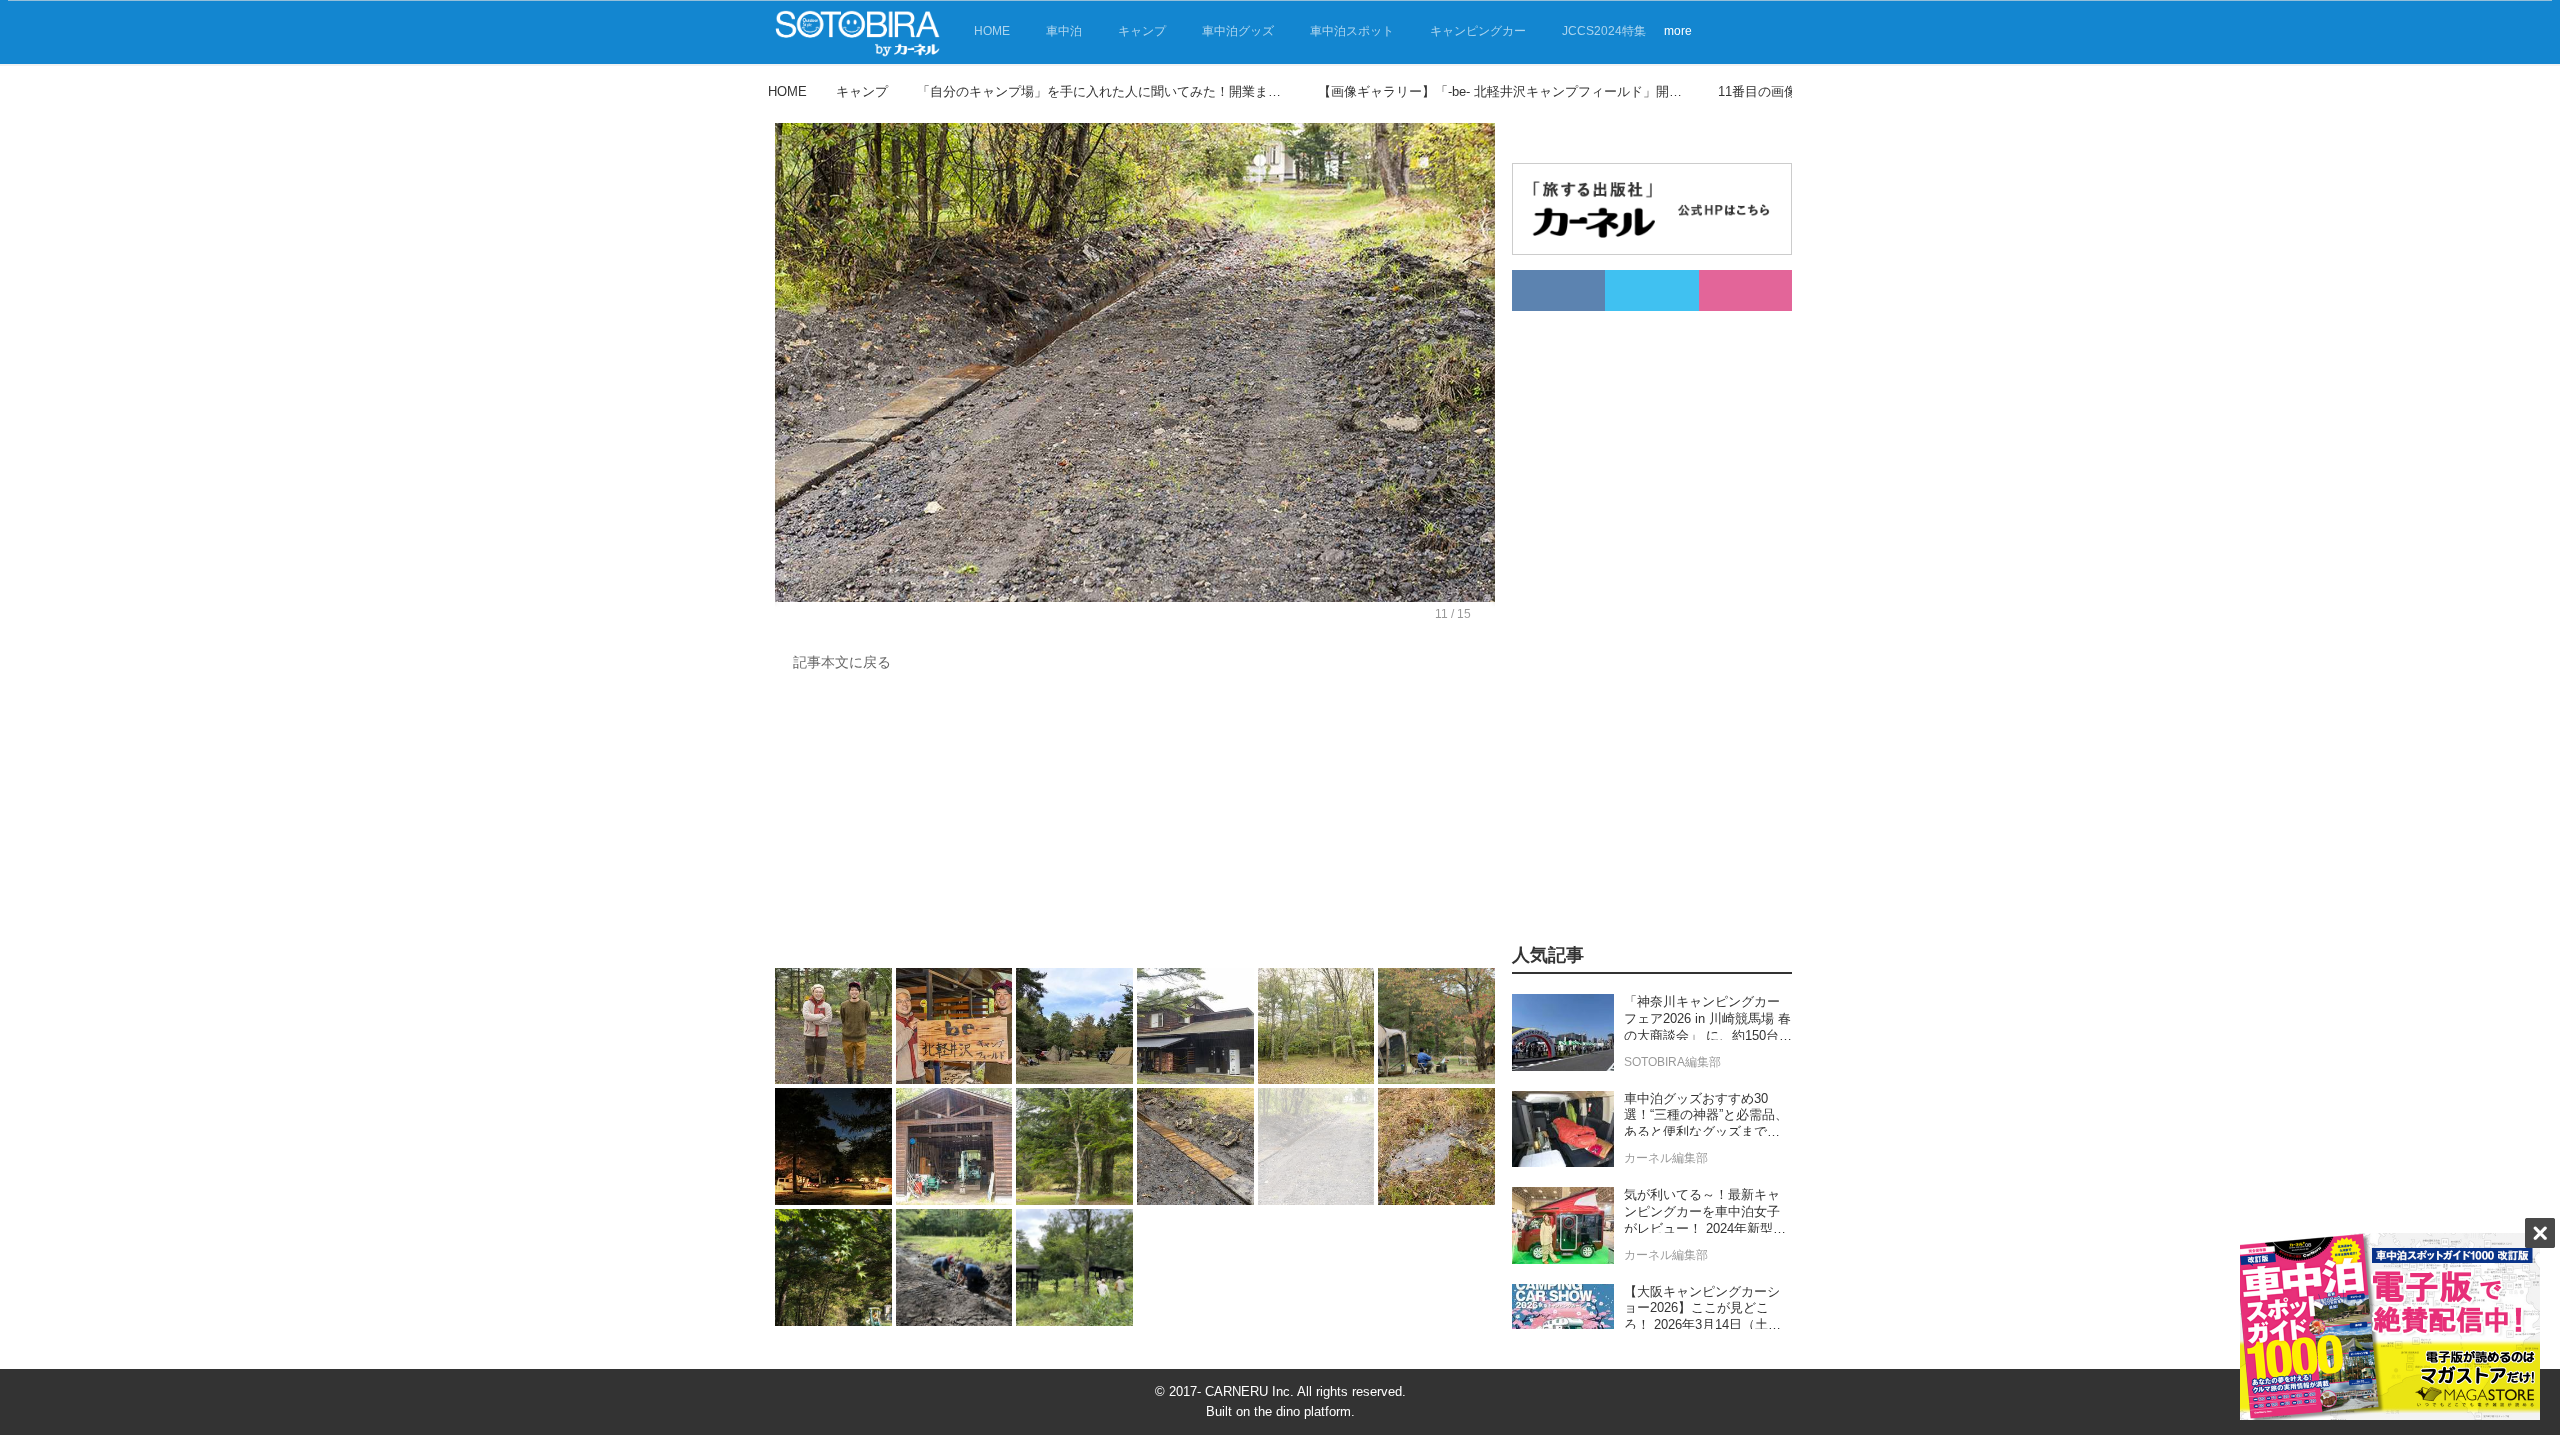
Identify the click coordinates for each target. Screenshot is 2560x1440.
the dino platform (1302, 1411)
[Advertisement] (1135, 825)
